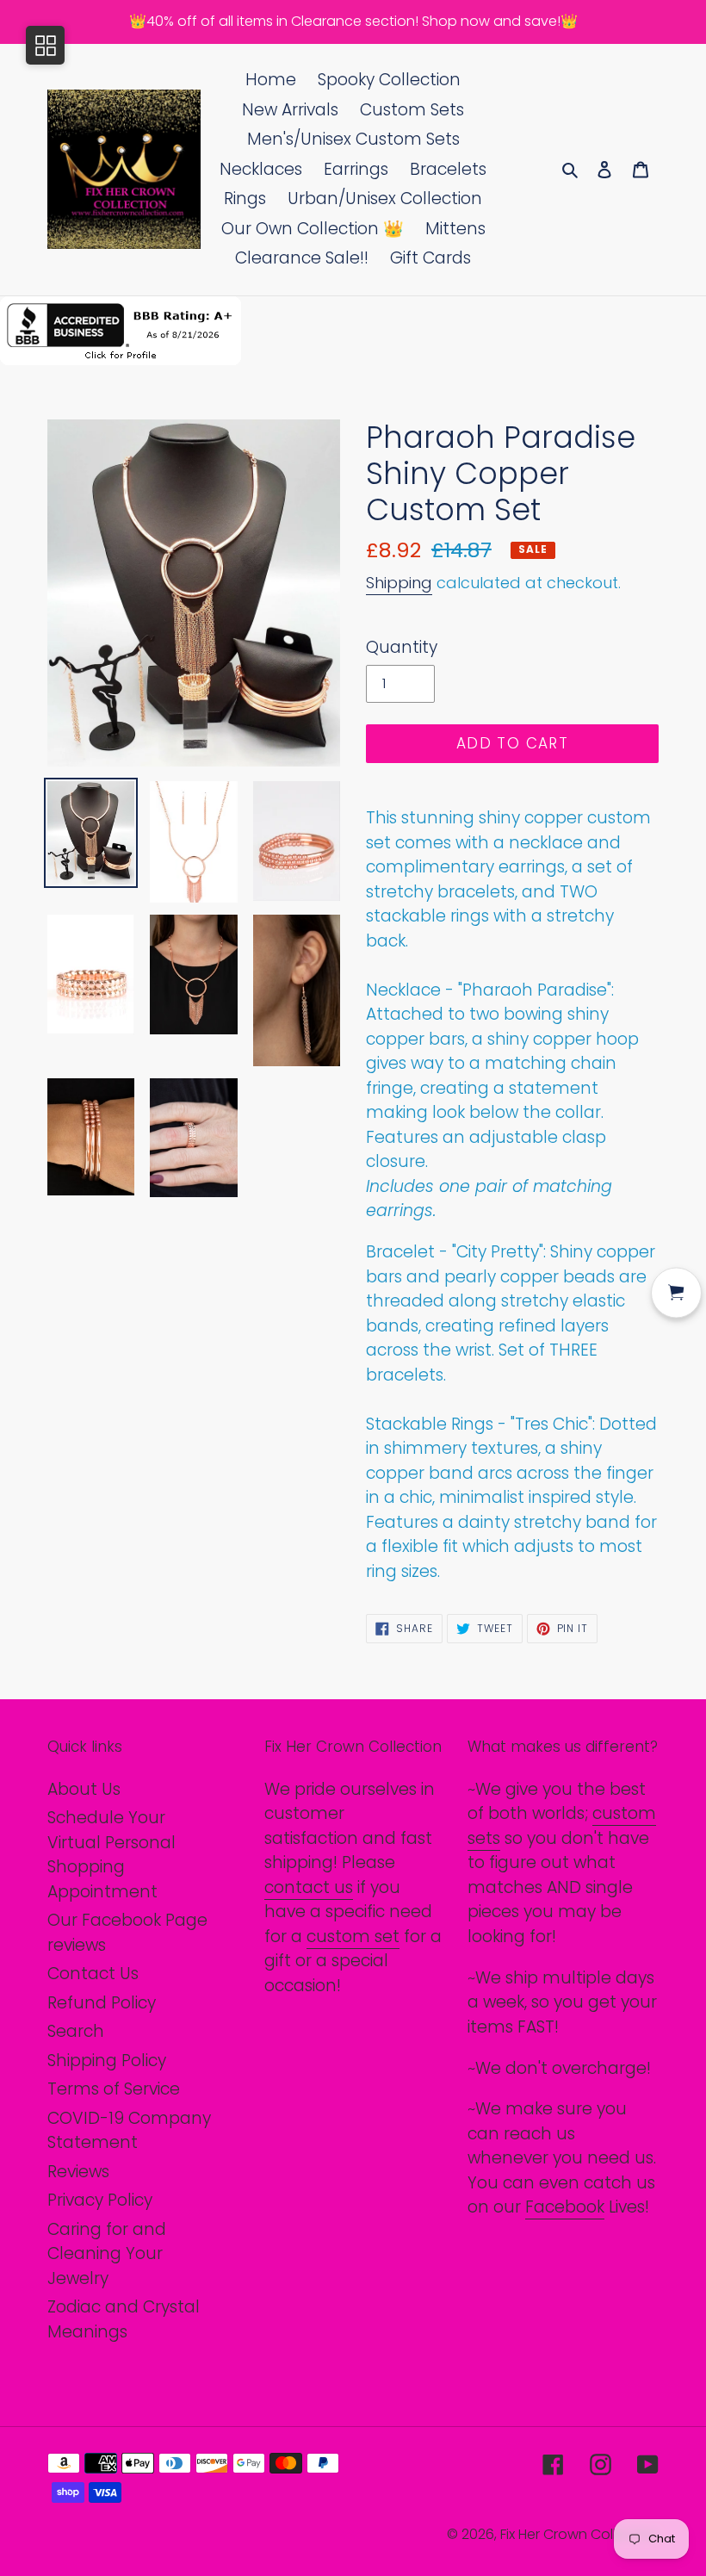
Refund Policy (102, 2003)
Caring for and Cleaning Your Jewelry (107, 2254)
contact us (309, 1887)
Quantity (402, 647)
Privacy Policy (100, 2200)
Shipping (399, 583)
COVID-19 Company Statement (129, 2131)
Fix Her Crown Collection (579, 2534)
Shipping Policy (107, 2061)
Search (76, 2031)
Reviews (78, 2172)
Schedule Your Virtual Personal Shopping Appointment (111, 1855)
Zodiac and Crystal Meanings (124, 2319)
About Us (84, 1789)
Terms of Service (114, 2089)
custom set (353, 1937)
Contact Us (93, 1974)
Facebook (565, 2207)
